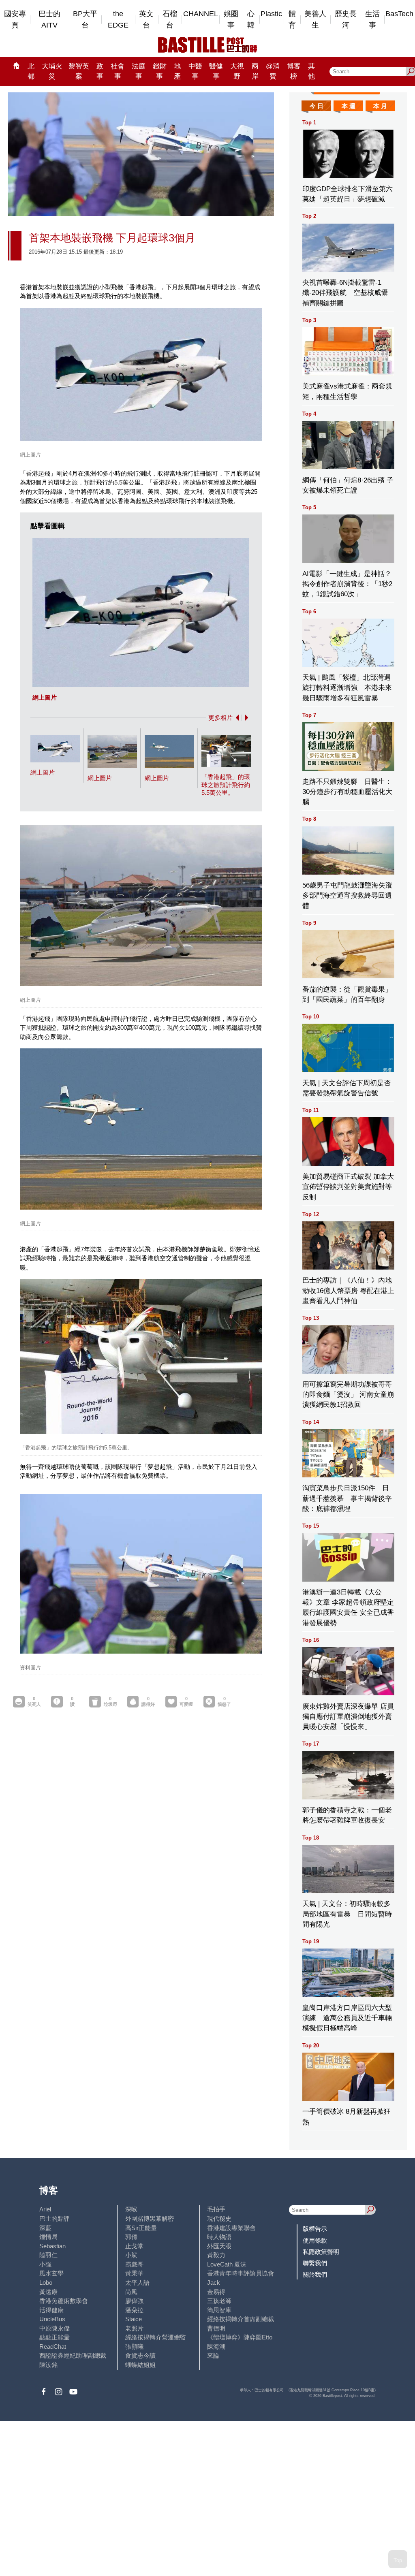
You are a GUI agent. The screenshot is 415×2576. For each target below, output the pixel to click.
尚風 (131, 2292)
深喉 (131, 2209)
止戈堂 (134, 2246)
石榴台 (170, 20)
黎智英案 (79, 71)
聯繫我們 (315, 2263)
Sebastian (52, 2246)
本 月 (380, 106)
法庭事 (139, 71)
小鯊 (131, 2255)
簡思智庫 (219, 2310)
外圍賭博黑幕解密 (150, 2219)
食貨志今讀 (140, 2355)
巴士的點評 (55, 2219)
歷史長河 (346, 20)
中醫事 (195, 71)
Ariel (45, 2209)
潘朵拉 (134, 2310)
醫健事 (216, 71)
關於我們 (315, 2274)
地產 (177, 71)
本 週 (349, 106)
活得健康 (51, 2310)
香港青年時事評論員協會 (241, 2273)
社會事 (118, 71)
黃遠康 (48, 2292)
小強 (45, 2264)
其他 (311, 71)
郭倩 (131, 2237)
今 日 (317, 106)
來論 (213, 2355)
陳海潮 (216, 2347)
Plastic (271, 14)
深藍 (45, 2228)
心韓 (251, 20)
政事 (100, 71)
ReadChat (53, 2347)
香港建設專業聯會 (231, 2228)
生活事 (372, 20)
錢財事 (160, 71)
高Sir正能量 (141, 2228)
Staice (134, 2319)
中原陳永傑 (55, 2328)
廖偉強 (134, 2301)
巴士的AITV (49, 20)
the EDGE (118, 20)
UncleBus (52, 2319)
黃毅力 (216, 2255)
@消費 (273, 71)
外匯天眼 (219, 2246)
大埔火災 (52, 71)
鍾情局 (48, 2237)
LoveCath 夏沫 (227, 2264)
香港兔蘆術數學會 (64, 2301)
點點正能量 (55, 2337)
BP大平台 (85, 20)
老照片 (134, 2328)
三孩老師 (219, 2301)
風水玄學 (51, 2273)
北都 (31, 71)
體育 (292, 20)
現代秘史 (219, 2219)
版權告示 (315, 2229)
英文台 (146, 20)
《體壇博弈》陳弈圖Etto (240, 2337)
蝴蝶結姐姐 (140, 2365)
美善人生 (315, 20)
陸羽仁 (48, 2255)
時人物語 (219, 2237)
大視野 (237, 71)
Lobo (46, 2283)
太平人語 (137, 2283)
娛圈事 (231, 20)
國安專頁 (15, 20)
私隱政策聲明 (321, 2252)
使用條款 (315, 2240)
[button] (236, 718)
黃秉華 (134, 2273)
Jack (214, 2283)
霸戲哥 (134, 2264)
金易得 (216, 2292)
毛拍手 (216, 2209)
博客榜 (294, 71)
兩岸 (255, 71)
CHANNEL (201, 14)
